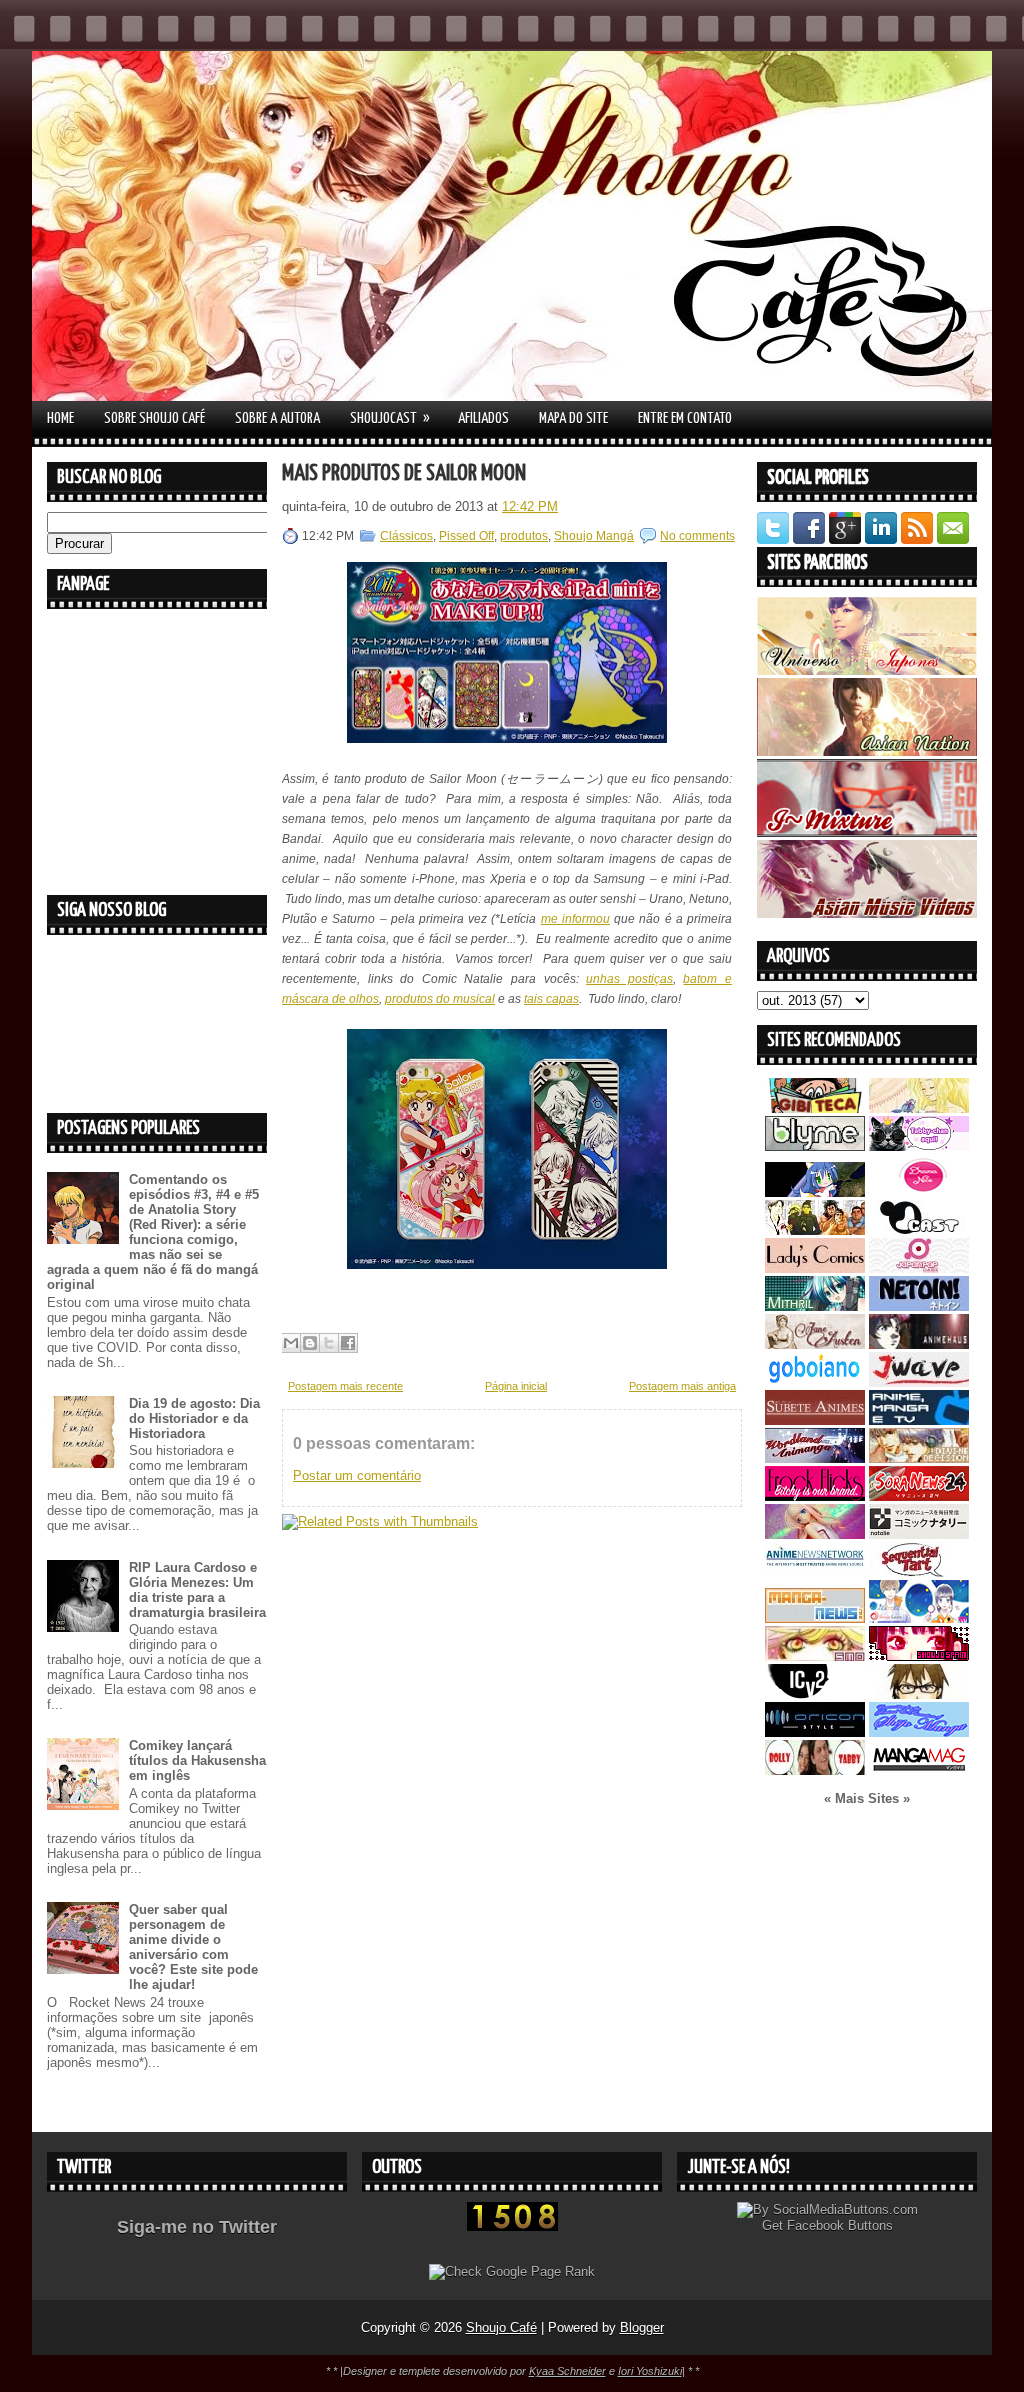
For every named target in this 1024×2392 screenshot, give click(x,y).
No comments (697, 536)
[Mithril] (815, 1306)
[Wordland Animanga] (815, 1458)
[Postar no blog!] (310, 1343)
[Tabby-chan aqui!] (919, 1146)
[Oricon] (815, 1732)
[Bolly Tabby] (815, 1770)
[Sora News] (919, 1496)
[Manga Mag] (919, 1770)
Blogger (642, 2327)
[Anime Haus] (919, 1344)
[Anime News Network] (815, 1572)
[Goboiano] (815, 1382)
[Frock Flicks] (815, 1496)
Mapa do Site (573, 418)
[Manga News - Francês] (815, 1618)
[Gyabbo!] (815, 1192)
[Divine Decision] (919, 1458)
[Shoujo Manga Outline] (815, 1656)
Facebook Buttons (840, 2225)
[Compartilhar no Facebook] (348, 1343)
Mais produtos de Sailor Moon (404, 473)
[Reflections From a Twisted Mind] (815, 1230)
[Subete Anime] (815, 1420)
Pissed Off (466, 536)
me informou (575, 919)
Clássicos (406, 536)
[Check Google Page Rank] (512, 2271)
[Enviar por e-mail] (291, 1343)
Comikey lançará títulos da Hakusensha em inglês (197, 1760)
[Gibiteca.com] (815, 1108)
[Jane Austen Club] (815, 1344)
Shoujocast (390, 418)
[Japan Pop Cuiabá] (919, 1268)
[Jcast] (919, 1230)
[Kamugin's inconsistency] (815, 1534)
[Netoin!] (919, 1306)
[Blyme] (815, 1146)
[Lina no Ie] (919, 1108)
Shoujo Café (501, 2327)
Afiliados (483, 418)
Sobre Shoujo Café (154, 418)
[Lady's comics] (815, 1268)
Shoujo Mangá (594, 536)
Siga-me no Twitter (197, 2227)
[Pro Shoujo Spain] (919, 1656)
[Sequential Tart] (919, 1572)
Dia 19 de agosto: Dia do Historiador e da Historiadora (194, 1418)
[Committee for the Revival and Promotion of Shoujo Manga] (919, 1732)
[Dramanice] (919, 1192)
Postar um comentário (357, 1475)
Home (60, 418)
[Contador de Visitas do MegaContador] (512, 2226)
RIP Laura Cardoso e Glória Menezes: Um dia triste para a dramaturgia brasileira (197, 1590)
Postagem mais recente (345, 1386)
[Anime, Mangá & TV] (919, 1420)
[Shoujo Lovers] (919, 1618)
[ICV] (815, 1694)
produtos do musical (440, 999)
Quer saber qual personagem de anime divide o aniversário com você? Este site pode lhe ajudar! (193, 1947)
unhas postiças (629, 979)
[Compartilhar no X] (329, 1343)
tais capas (551, 999)
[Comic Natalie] (919, 1534)
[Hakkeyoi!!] (919, 1694)
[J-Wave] (919, 1382)
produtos (524, 536)
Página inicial (516, 1386)
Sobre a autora (277, 418)
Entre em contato (685, 418)
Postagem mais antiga (682, 1386)
